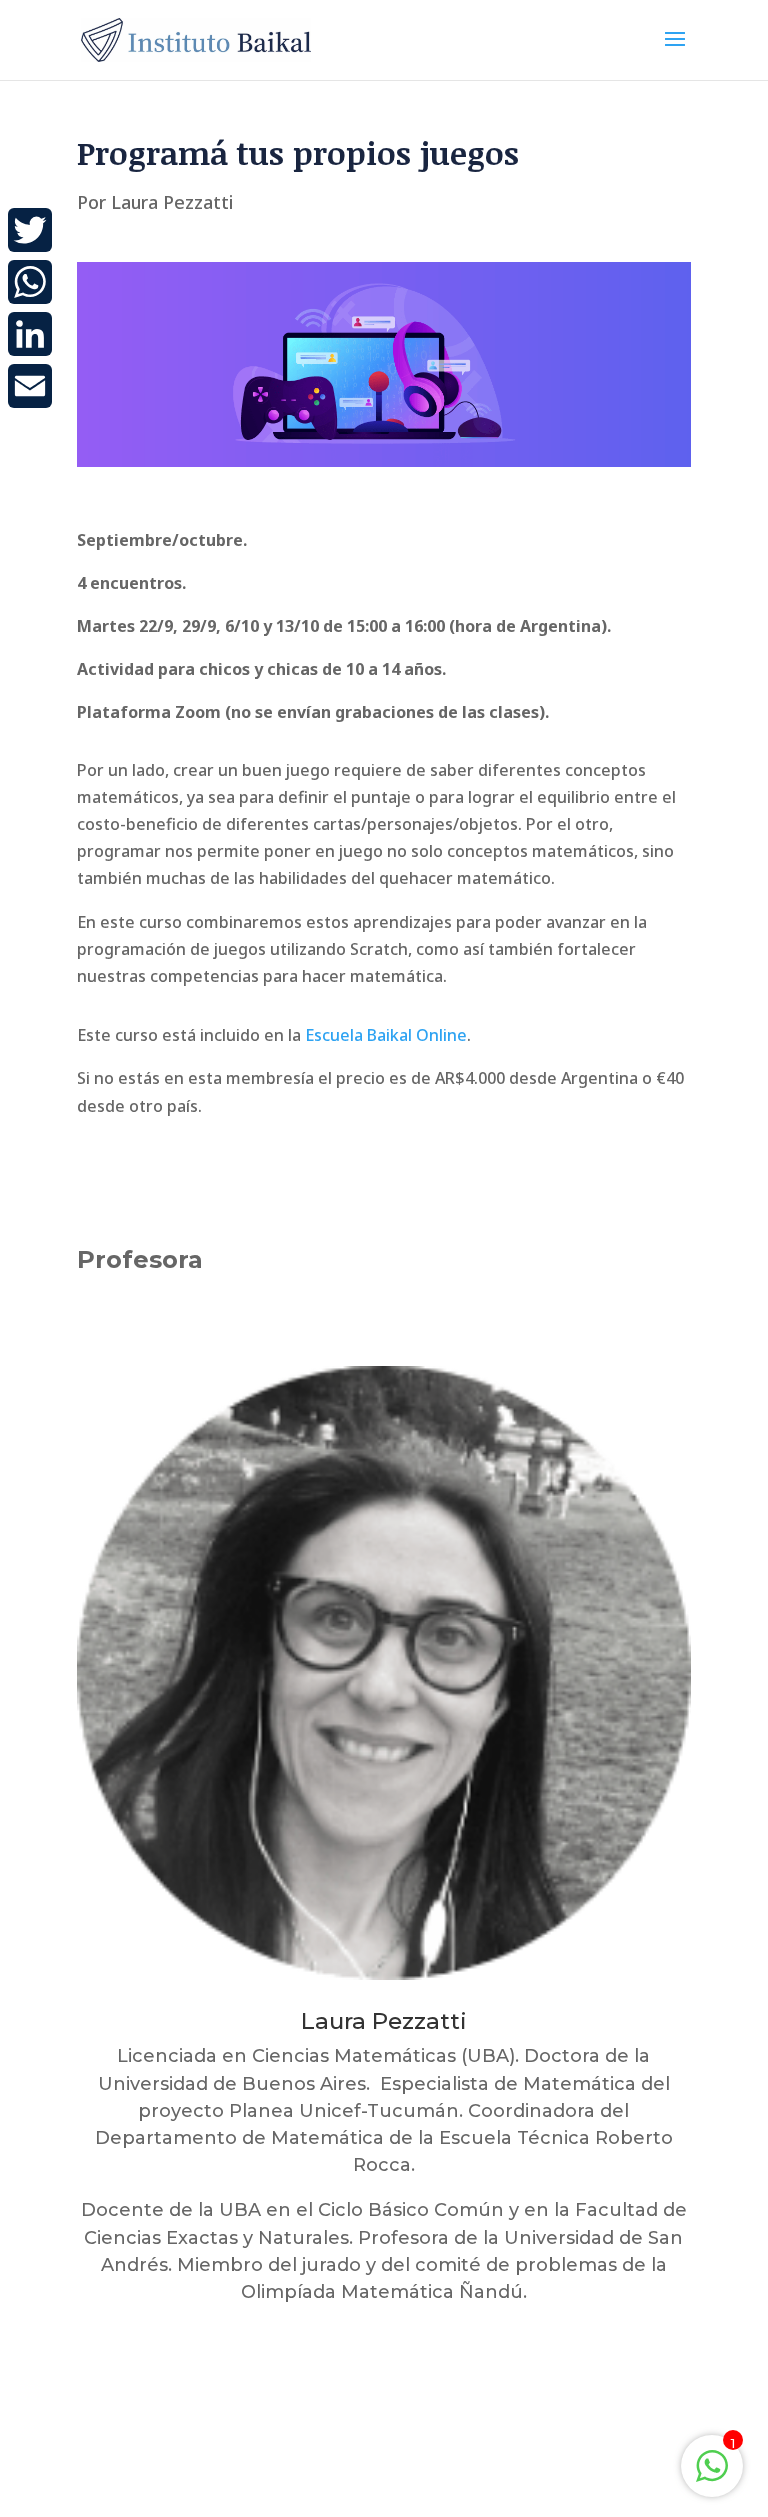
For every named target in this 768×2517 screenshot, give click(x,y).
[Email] (30, 386)
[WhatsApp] (30, 282)
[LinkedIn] (30, 334)
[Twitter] (30, 230)
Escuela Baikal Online (386, 1035)
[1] (712, 2476)
